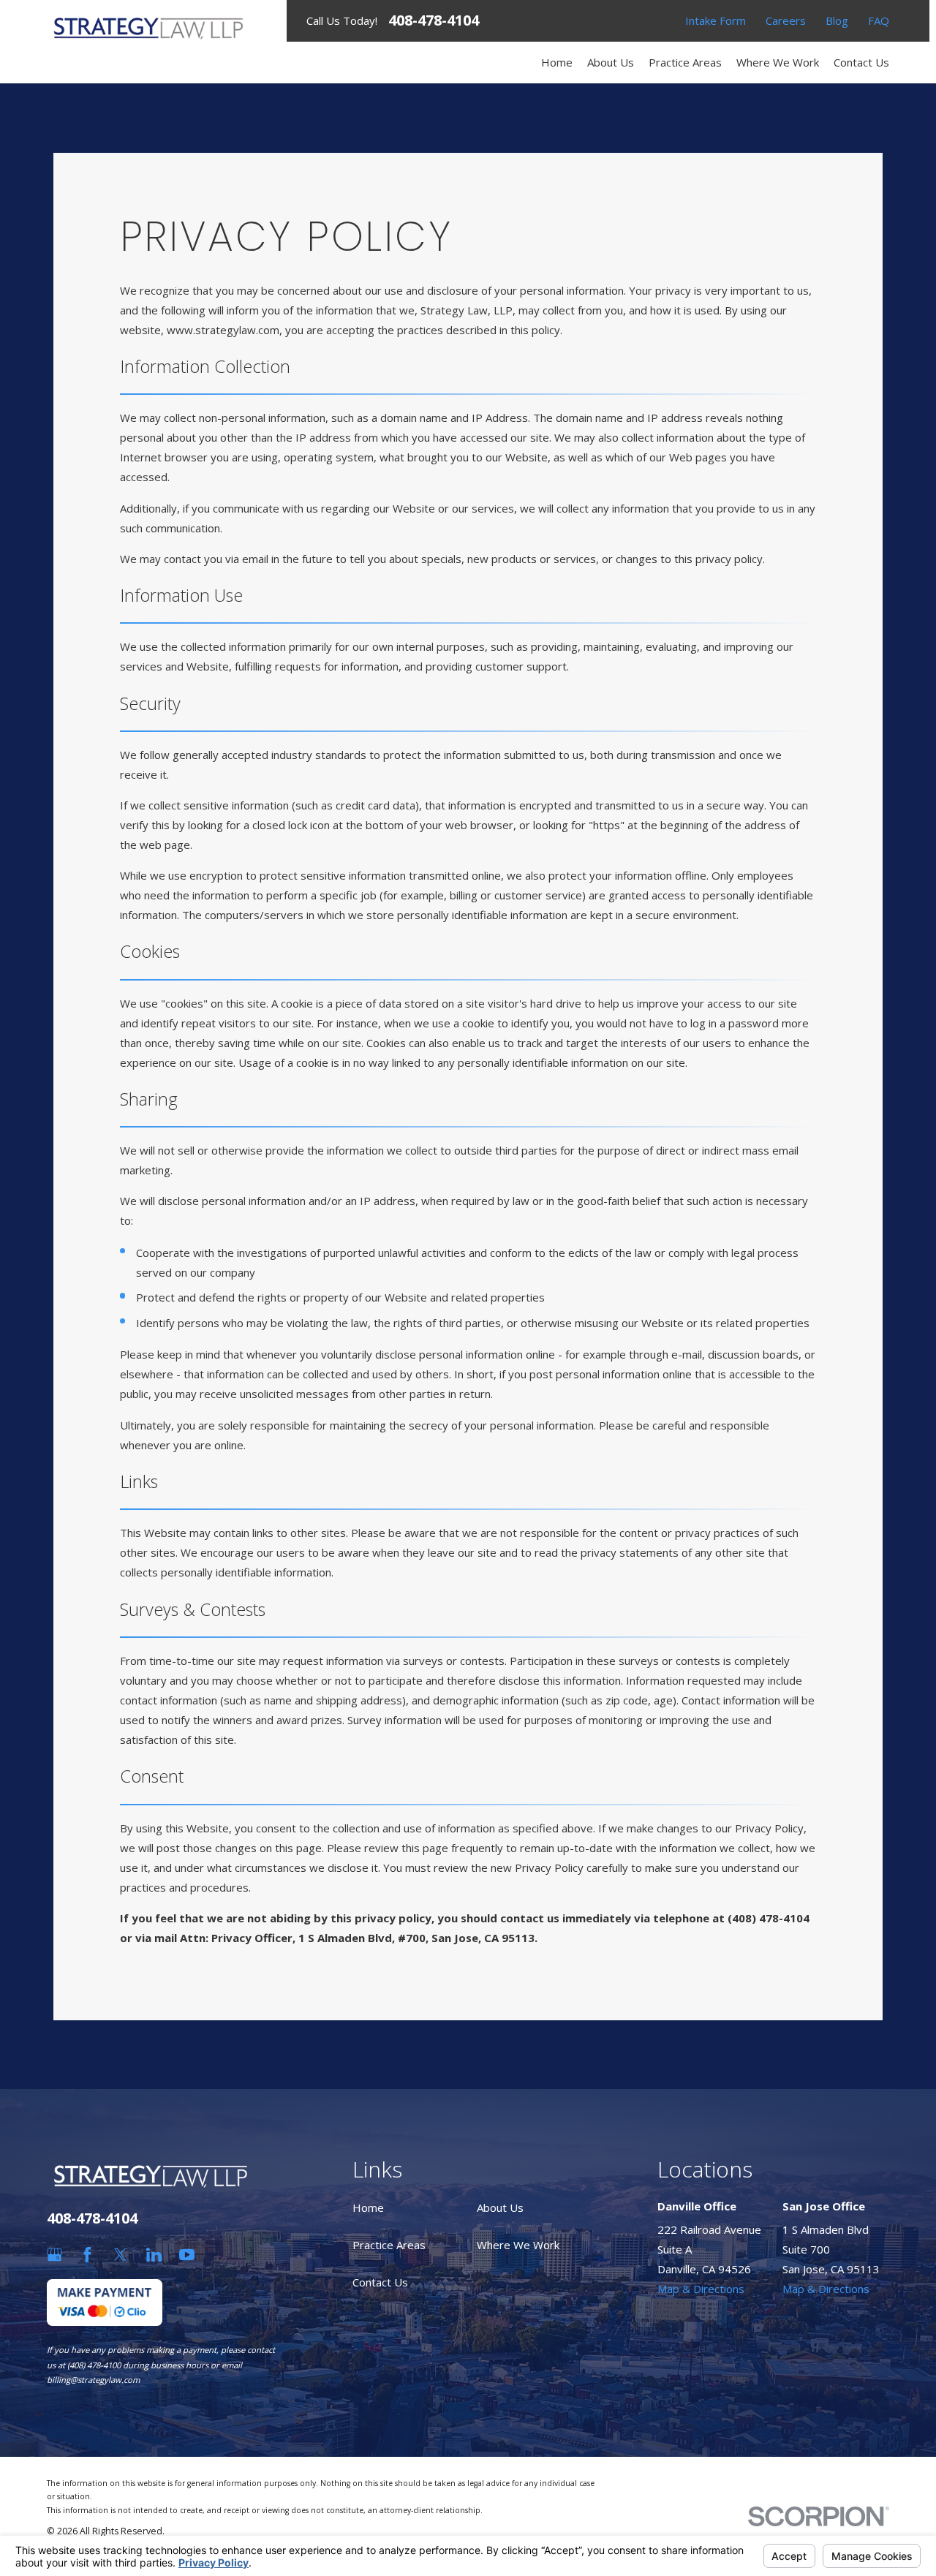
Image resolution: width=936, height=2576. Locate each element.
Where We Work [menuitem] (778, 62)
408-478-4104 (434, 20)
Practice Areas (389, 2245)
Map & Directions (701, 2289)
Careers (786, 20)
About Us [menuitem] (611, 62)
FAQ (879, 20)
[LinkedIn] (154, 2255)
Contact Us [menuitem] (861, 62)
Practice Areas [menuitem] (685, 62)
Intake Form (716, 20)
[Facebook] (87, 2255)
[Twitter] (120, 2255)
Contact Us (380, 2282)
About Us (500, 2207)
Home (368, 2207)
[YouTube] (187, 2255)
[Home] (148, 28)
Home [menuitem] (557, 62)
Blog (837, 20)
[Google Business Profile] (54, 2255)
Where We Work (518, 2245)
